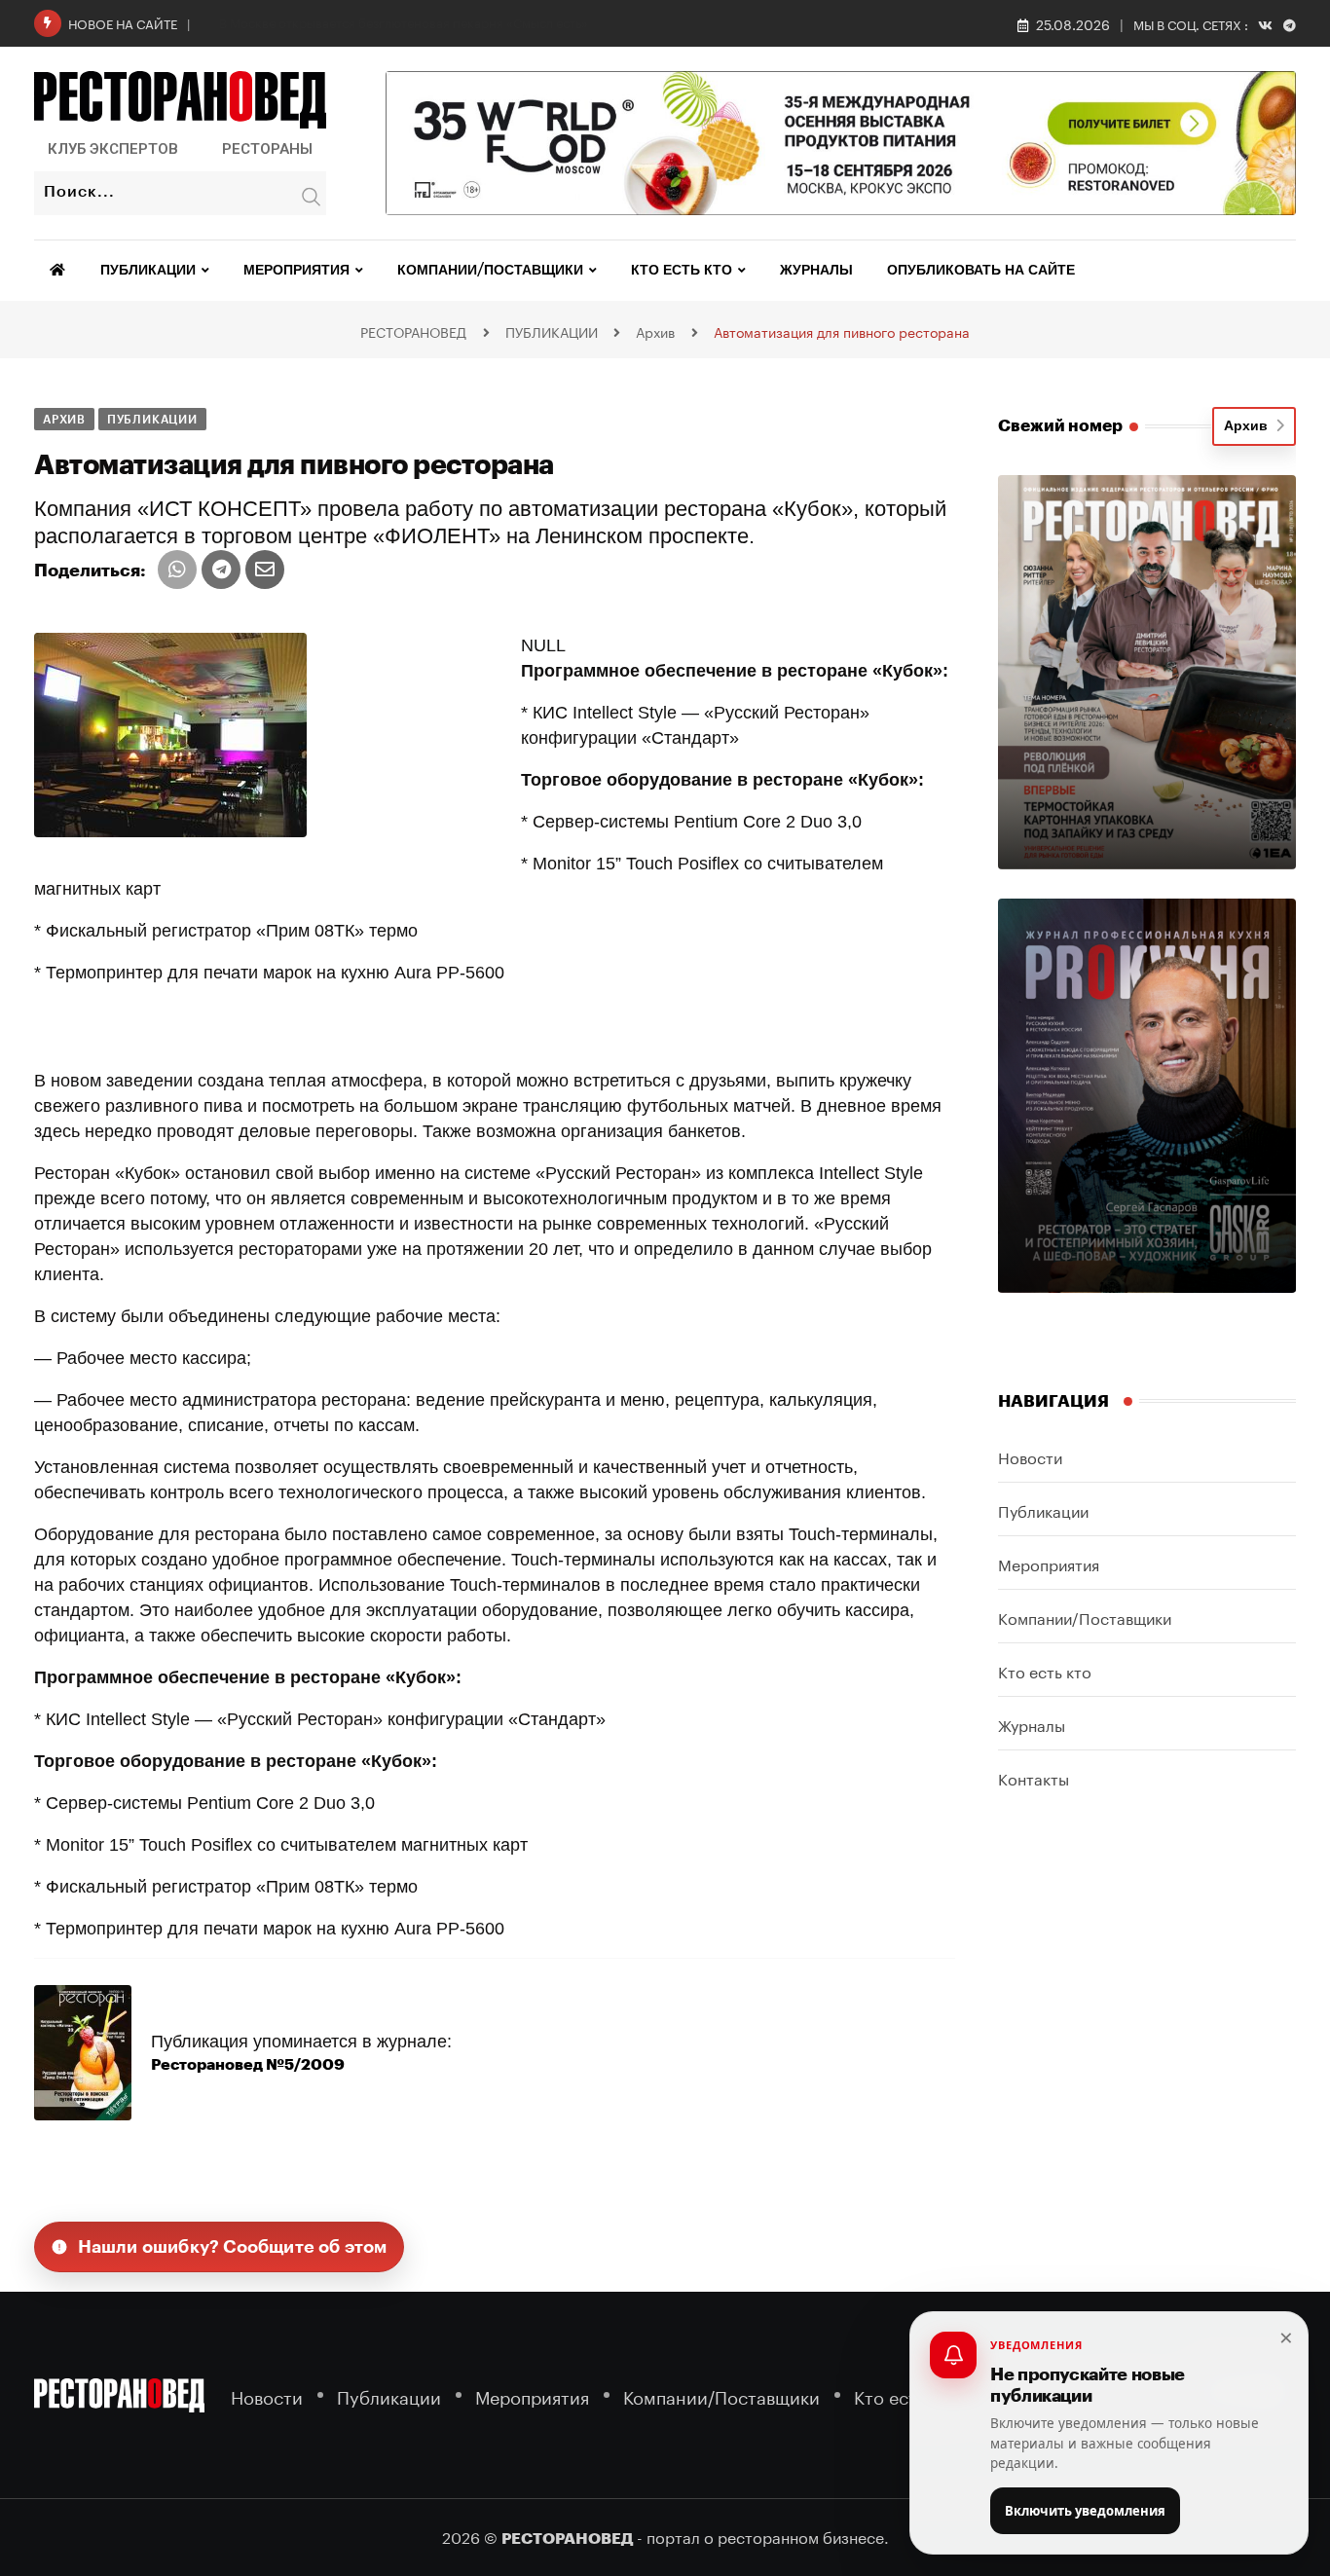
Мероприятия (296, 271)
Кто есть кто (682, 271)
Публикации (148, 271)
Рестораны (267, 149)
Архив (1250, 426)
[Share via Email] (265, 570)
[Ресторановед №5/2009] (83, 2051)
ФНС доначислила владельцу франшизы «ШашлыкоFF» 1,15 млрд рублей (438, 21)
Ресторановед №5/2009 (248, 2065)
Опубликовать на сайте (981, 271)
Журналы (816, 271)
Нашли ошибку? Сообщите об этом (233, 2247)
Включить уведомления (1085, 2511)
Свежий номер (1060, 426)
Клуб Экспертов (113, 149)
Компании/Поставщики (490, 271)
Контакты (1034, 1777)
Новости (1030, 1456)
